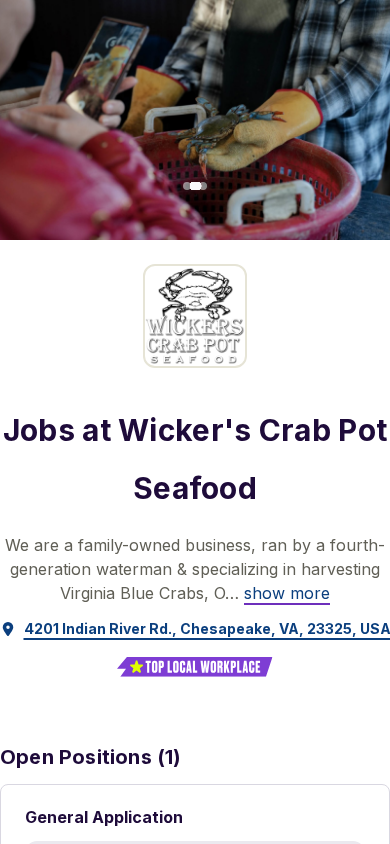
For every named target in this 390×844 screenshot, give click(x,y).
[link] (287, 593)
